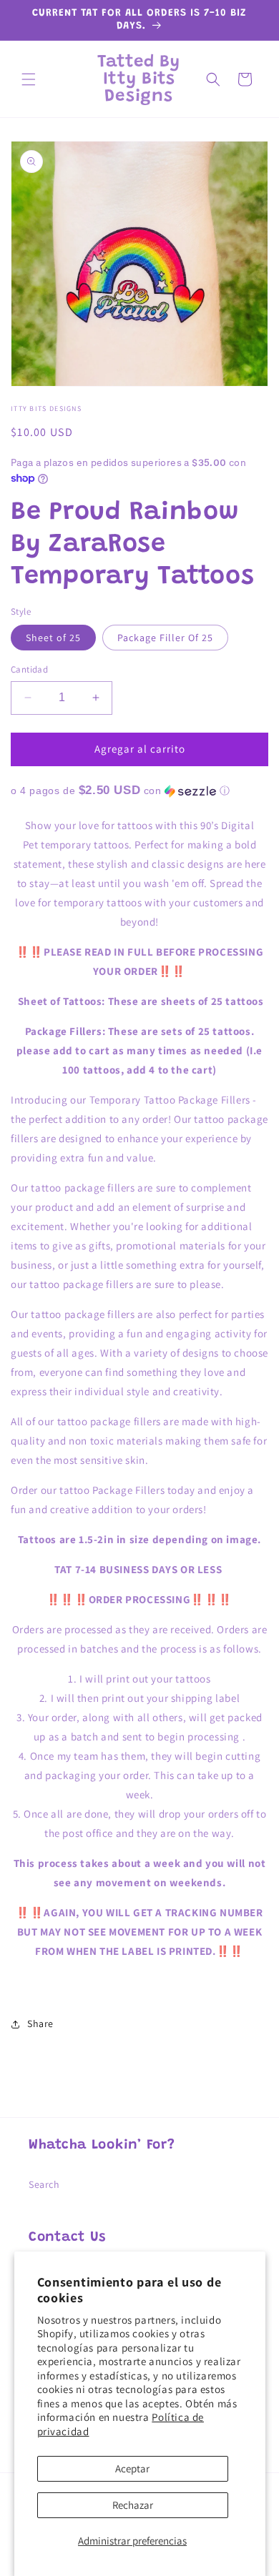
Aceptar (132, 2468)
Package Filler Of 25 (165, 638)
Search (44, 2184)
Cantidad (29, 669)
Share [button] (40, 2023)
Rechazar (133, 2505)
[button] (29, 79)
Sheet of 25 (53, 638)
